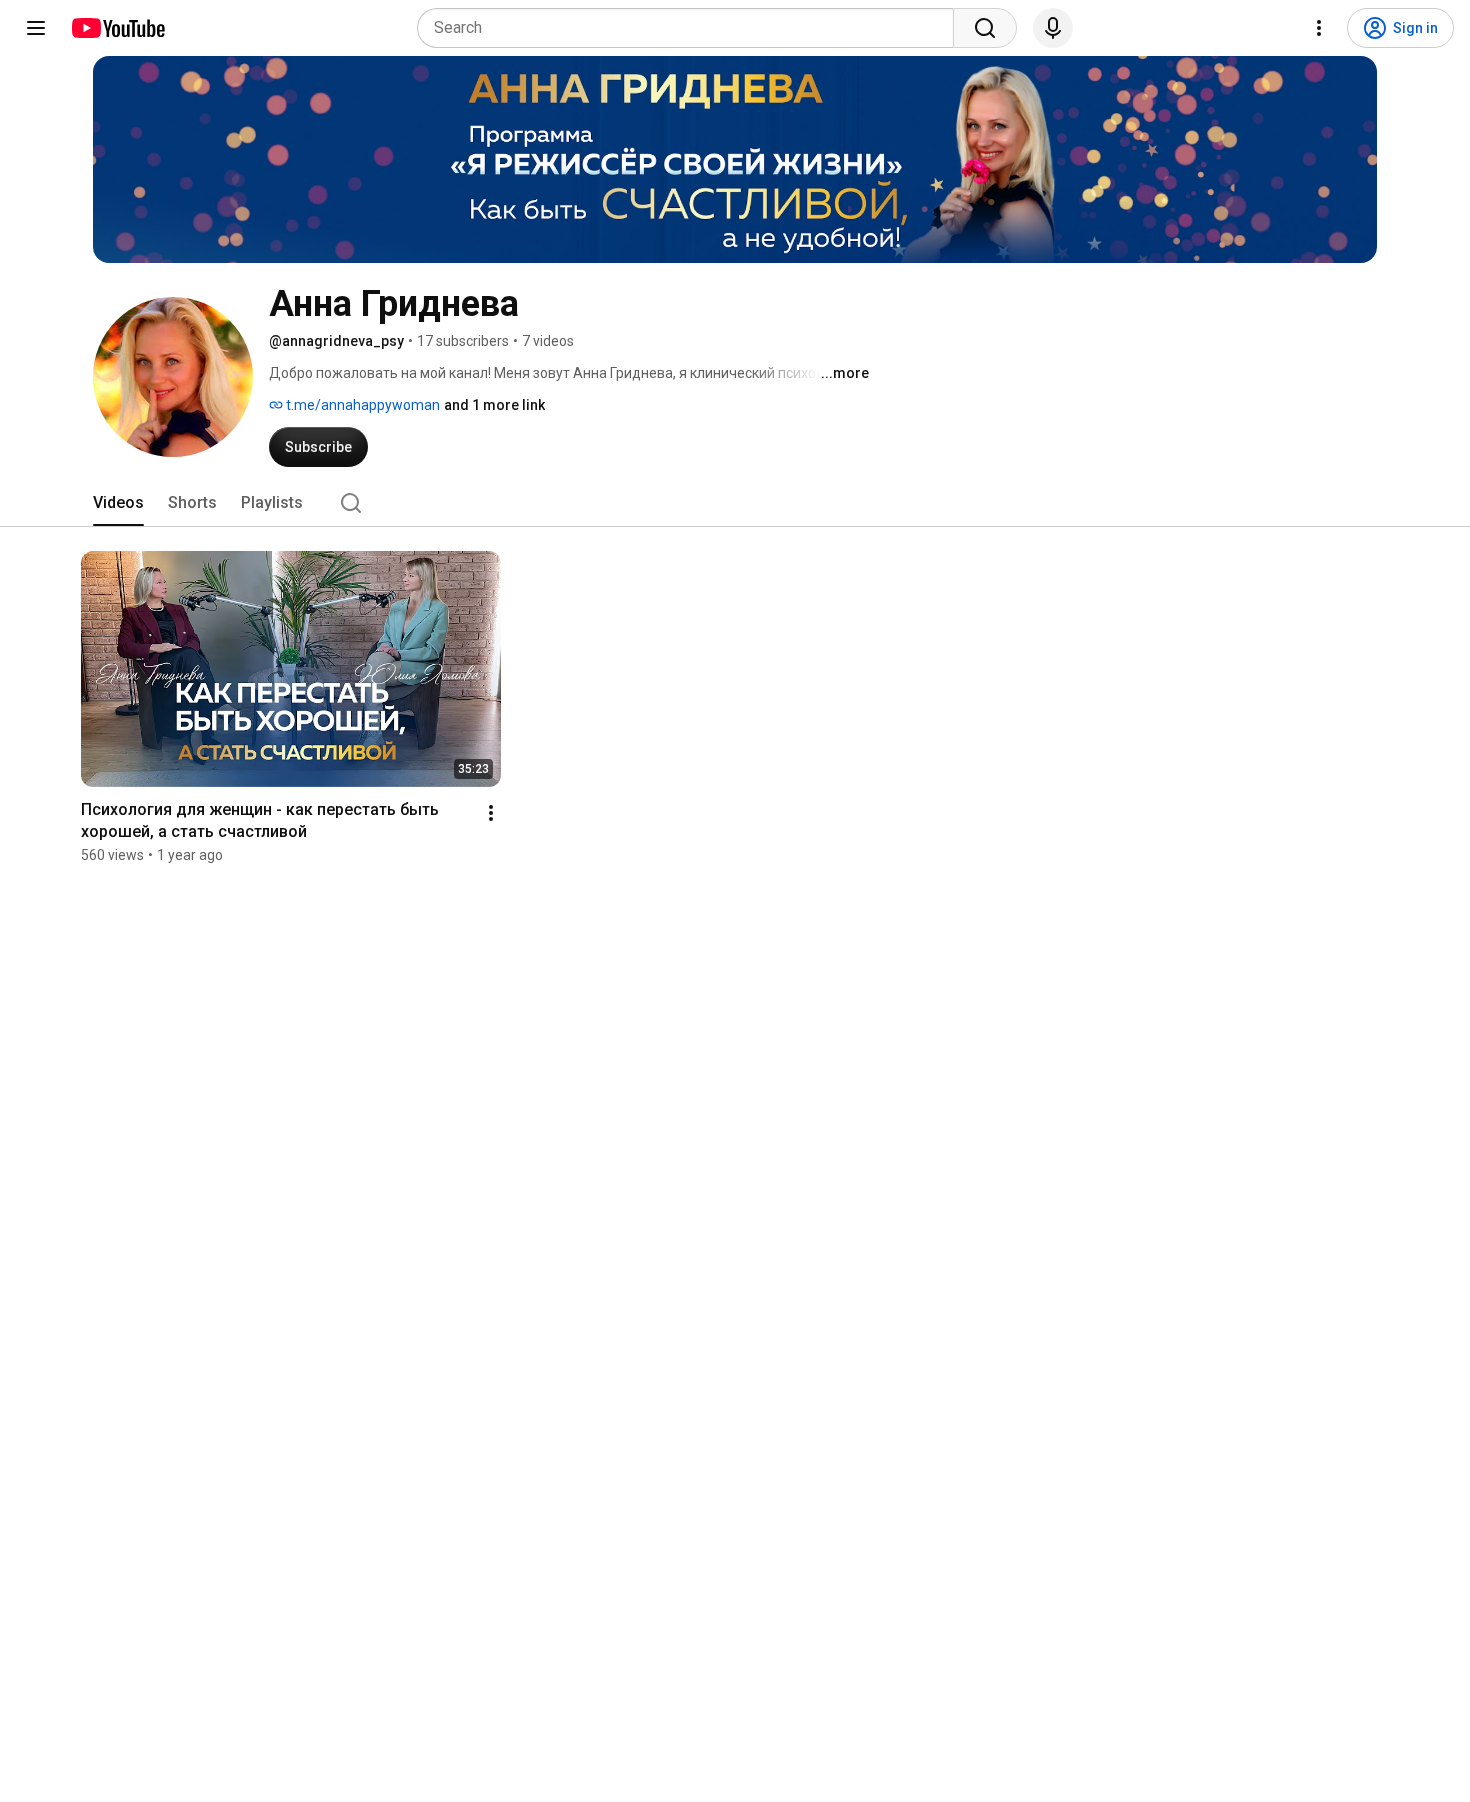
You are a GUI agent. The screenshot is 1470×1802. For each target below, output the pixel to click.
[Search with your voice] (1053, 28)
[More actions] (491, 813)
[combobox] (691, 28)
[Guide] (36, 28)
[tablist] (735, 503)
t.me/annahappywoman (361, 405)
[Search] (985, 28)
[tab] (118, 503)
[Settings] (1319, 28)
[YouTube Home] (117, 28)
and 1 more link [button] (494, 405)
